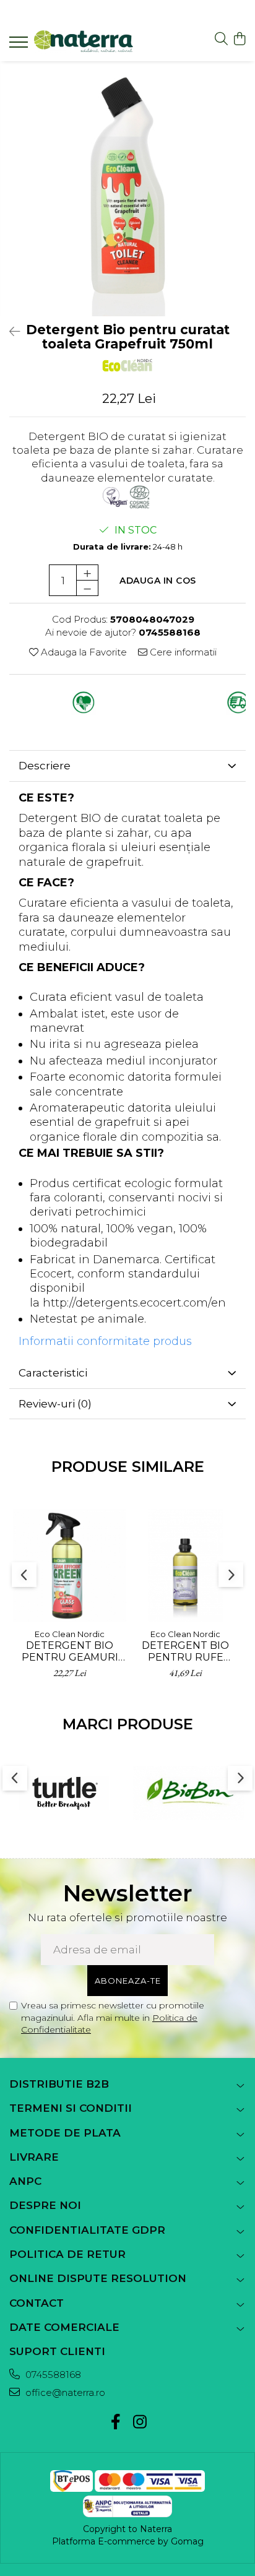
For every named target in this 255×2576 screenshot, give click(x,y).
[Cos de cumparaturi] (239, 39)
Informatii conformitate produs (105, 1341)
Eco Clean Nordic (70, 1634)
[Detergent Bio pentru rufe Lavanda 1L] (185, 1566)
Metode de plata (65, 2133)
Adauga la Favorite (83, 652)
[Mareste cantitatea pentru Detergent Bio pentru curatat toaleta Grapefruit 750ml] (87, 573)
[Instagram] (140, 2423)
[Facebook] (115, 2423)
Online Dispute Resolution (98, 2278)
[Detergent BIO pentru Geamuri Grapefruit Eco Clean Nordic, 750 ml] (70, 1566)
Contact (37, 2303)
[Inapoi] (9, 332)
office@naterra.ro (64, 2392)
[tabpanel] (127, 189)
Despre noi (45, 2205)
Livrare (34, 2157)
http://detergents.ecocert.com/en (134, 1303)
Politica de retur (67, 2254)
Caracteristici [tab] (53, 1373)
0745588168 (52, 2375)
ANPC (25, 2181)
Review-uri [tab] (55, 1404)
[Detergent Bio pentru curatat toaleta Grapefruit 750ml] (127, 189)
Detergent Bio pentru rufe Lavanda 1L (185, 1651)
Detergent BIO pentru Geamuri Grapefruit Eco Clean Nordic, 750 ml (70, 1651)
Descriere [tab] (45, 766)
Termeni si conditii (71, 2108)
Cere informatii (182, 652)
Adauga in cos (158, 581)
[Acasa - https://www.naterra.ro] (84, 42)
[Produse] (20, 46)
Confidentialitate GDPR (87, 2230)
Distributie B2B (59, 2084)
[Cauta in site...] (221, 39)
